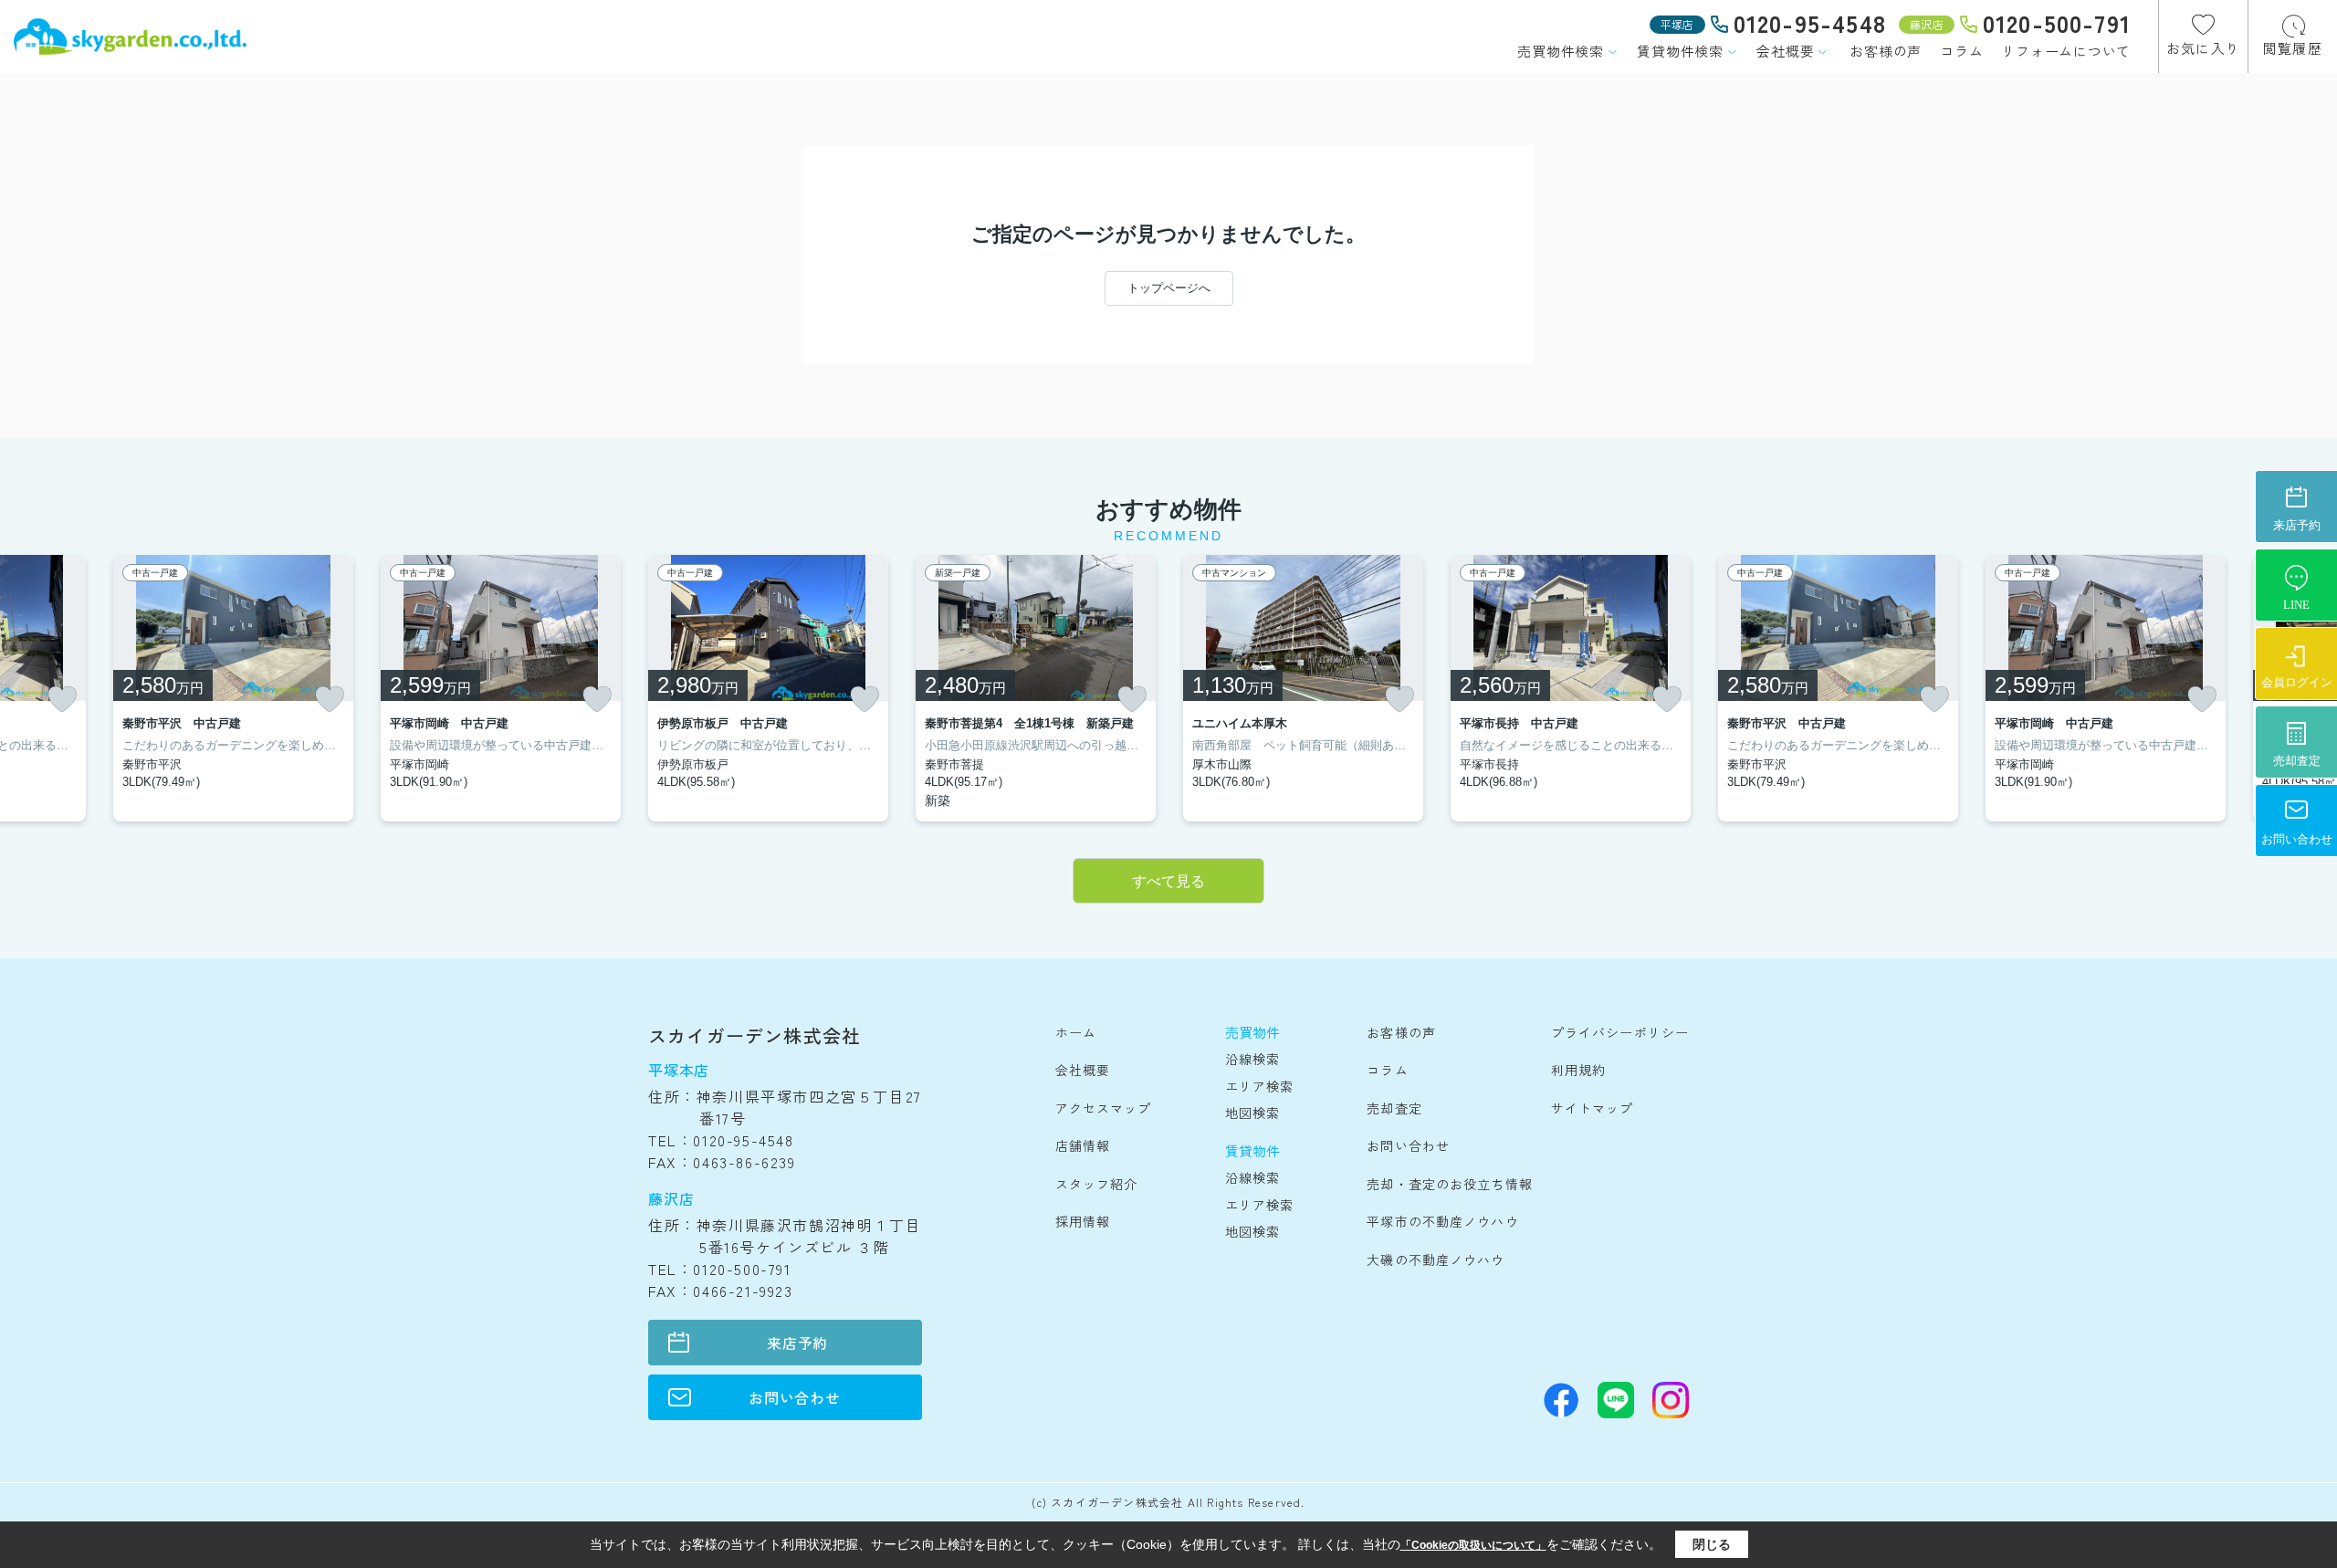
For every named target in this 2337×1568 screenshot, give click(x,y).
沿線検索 (1252, 1059)
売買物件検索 (1561, 51)
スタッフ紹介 (1097, 1184)
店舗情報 (1083, 1145)
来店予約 (797, 1343)
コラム (1961, 51)
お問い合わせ (795, 1397)
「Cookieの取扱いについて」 (1473, 1545)
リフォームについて (2066, 51)
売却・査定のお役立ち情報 (1449, 1184)
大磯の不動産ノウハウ (1436, 1260)
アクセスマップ (1104, 1108)
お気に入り (2203, 48)
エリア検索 (1260, 1086)
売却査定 (1394, 1108)
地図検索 (1252, 1113)
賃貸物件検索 (1680, 51)
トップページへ (1169, 288)
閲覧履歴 (2293, 48)
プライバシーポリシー (1620, 1032)
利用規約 (1578, 1070)
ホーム (1076, 1032)
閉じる (1712, 1544)
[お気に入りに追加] (62, 699)
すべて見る (1168, 881)
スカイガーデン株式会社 (755, 1035)
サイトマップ (1593, 1108)
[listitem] (768, 688)
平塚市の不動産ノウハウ (1442, 1221)
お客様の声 (1886, 51)
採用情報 (1083, 1221)
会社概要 (1785, 51)
